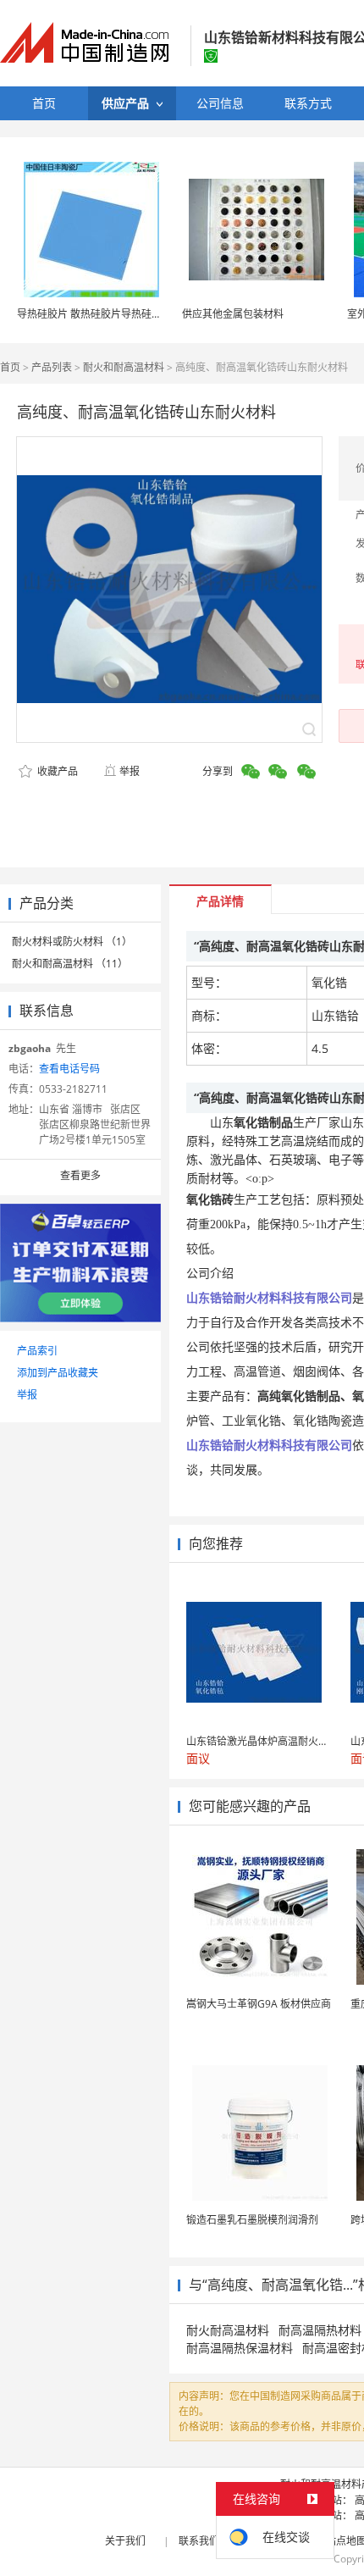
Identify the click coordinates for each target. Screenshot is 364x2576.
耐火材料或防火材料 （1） (72, 942)
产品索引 (37, 1351)
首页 (10, 367)
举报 (130, 771)
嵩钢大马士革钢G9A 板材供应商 (259, 2004)
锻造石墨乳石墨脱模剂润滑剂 (252, 2220)
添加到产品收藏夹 (58, 1373)
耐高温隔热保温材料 (240, 2348)
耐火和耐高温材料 (124, 367)
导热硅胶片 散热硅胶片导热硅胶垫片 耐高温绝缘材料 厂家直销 (158, 314)
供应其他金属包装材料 (233, 314)
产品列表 (52, 367)
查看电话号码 (69, 1069)
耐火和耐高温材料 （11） (70, 964)
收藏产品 (56, 771)
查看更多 (80, 1175)
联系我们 (199, 2541)
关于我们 (125, 2541)
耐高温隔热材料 (320, 2330)
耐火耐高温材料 (228, 2330)
